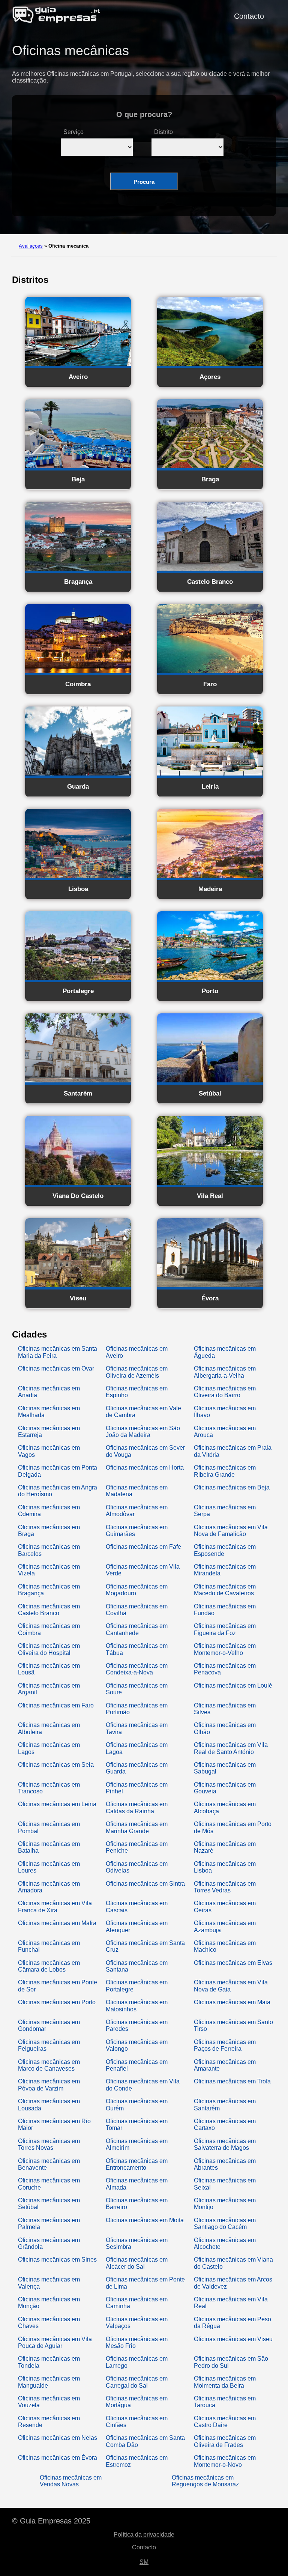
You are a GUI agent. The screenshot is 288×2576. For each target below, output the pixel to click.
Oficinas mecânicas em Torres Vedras (225, 1887)
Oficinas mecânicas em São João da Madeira (143, 1432)
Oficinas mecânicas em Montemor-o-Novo (225, 2461)
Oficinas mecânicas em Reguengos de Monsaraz (205, 2481)
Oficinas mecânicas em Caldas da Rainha (137, 1807)
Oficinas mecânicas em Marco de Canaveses (49, 2065)
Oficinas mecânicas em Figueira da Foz (225, 1629)
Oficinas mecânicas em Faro (56, 1705)
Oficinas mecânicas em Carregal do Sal (137, 2382)
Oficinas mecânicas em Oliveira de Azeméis (137, 1372)
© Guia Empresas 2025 (51, 2521)
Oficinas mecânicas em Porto (57, 2002)
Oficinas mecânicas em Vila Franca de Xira (55, 1906)
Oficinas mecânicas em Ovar (56, 1368)
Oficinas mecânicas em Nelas (58, 2438)
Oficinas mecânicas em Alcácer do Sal (137, 2263)
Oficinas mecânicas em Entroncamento (137, 2164)
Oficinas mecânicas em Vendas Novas (71, 2481)
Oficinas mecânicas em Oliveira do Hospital (49, 1649)
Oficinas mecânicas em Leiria (57, 1804)
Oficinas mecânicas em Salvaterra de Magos (225, 2144)
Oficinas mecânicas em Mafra (57, 1923)
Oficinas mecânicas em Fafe (143, 1547)
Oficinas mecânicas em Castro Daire (225, 2422)
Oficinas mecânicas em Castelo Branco (49, 1610)
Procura (144, 182)
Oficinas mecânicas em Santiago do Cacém (225, 2224)
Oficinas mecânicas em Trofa (232, 2081)
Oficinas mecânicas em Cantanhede (137, 1629)
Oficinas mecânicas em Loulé (233, 1686)
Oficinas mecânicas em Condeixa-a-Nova (137, 1669)
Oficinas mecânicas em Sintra (145, 1884)
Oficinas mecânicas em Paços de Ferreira (225, 2045)
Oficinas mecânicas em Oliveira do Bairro (225, 1392)
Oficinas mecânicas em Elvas (233, 1963)
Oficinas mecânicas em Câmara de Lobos (49, 1966)
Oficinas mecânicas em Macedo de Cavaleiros (225, 1590)
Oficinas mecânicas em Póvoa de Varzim (49, 2085)
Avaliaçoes (31, 246)
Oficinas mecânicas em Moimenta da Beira (225, 2382)
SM (144, 2562)
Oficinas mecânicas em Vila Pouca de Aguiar (55, 2342)
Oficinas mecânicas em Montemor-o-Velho (225, 1649)
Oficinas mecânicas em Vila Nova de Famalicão (231, 1531)
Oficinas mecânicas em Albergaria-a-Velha (225, 1372)
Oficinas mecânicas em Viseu (233, 2339)
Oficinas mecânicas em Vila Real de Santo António (231, 1748)
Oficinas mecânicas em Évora (58, 2458)
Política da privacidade (144, 2535)
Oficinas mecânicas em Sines (57, 2260)
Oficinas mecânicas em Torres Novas (49, 2144)
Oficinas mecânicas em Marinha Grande (137, 1827)
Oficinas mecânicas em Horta (145, 1468)
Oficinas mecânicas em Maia (232, 2002)
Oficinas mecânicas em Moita (145, 2220)
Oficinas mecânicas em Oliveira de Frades (225, 2441)
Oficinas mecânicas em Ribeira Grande (225, 1471)
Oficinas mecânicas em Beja (232, 1487)
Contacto (249, 16)
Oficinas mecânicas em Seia (56, 1765)
